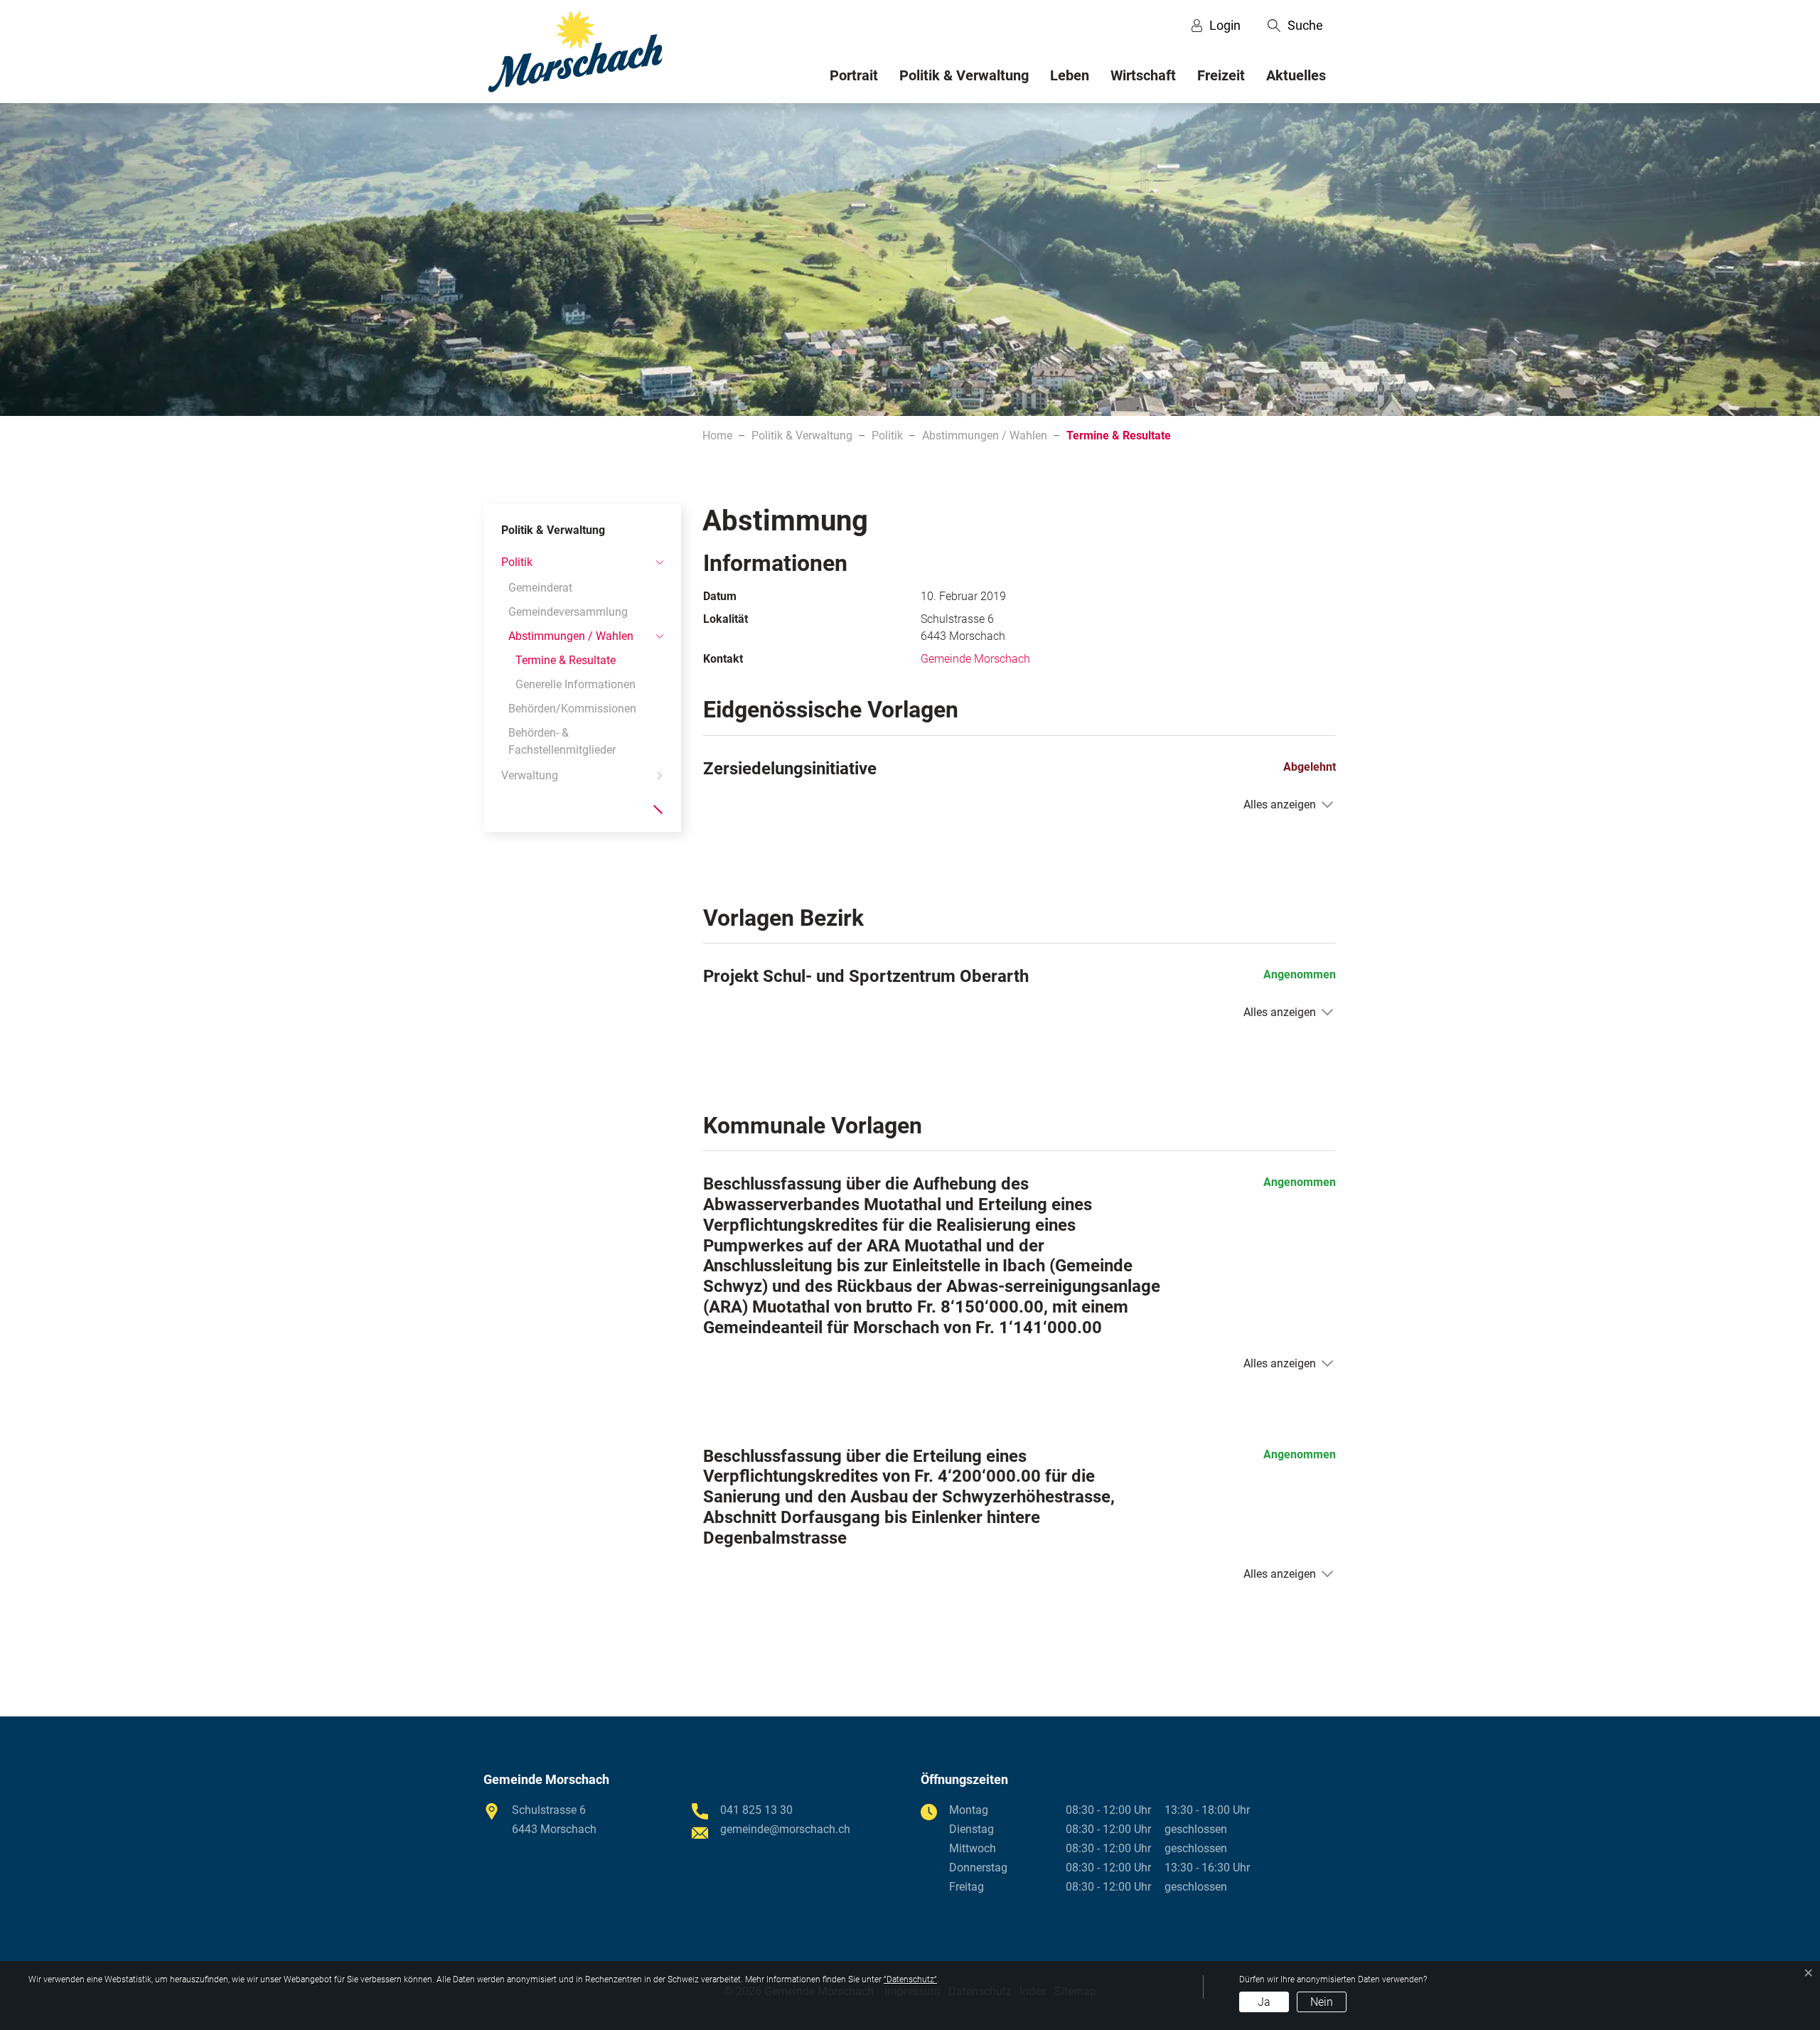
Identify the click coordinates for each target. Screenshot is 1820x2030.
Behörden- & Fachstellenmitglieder (562, 741)
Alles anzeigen (1280, 805)
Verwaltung (530, 775)
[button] (1295, 26)
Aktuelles (1296, 75)
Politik (517, 562)
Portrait (854, 75)
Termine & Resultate (566, 663)
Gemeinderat (540, 588)
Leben (1070, 75)
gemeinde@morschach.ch (785, 1829)
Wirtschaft (1143, 75)
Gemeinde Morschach (975, 659)
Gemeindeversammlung (568, 612)
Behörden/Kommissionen (572, 709)
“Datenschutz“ (910, 1980)
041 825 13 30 (756, 1810)
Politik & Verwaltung (964, 75)
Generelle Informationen (576, 684)
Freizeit (1221, 75)
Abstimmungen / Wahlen (571, 636)
